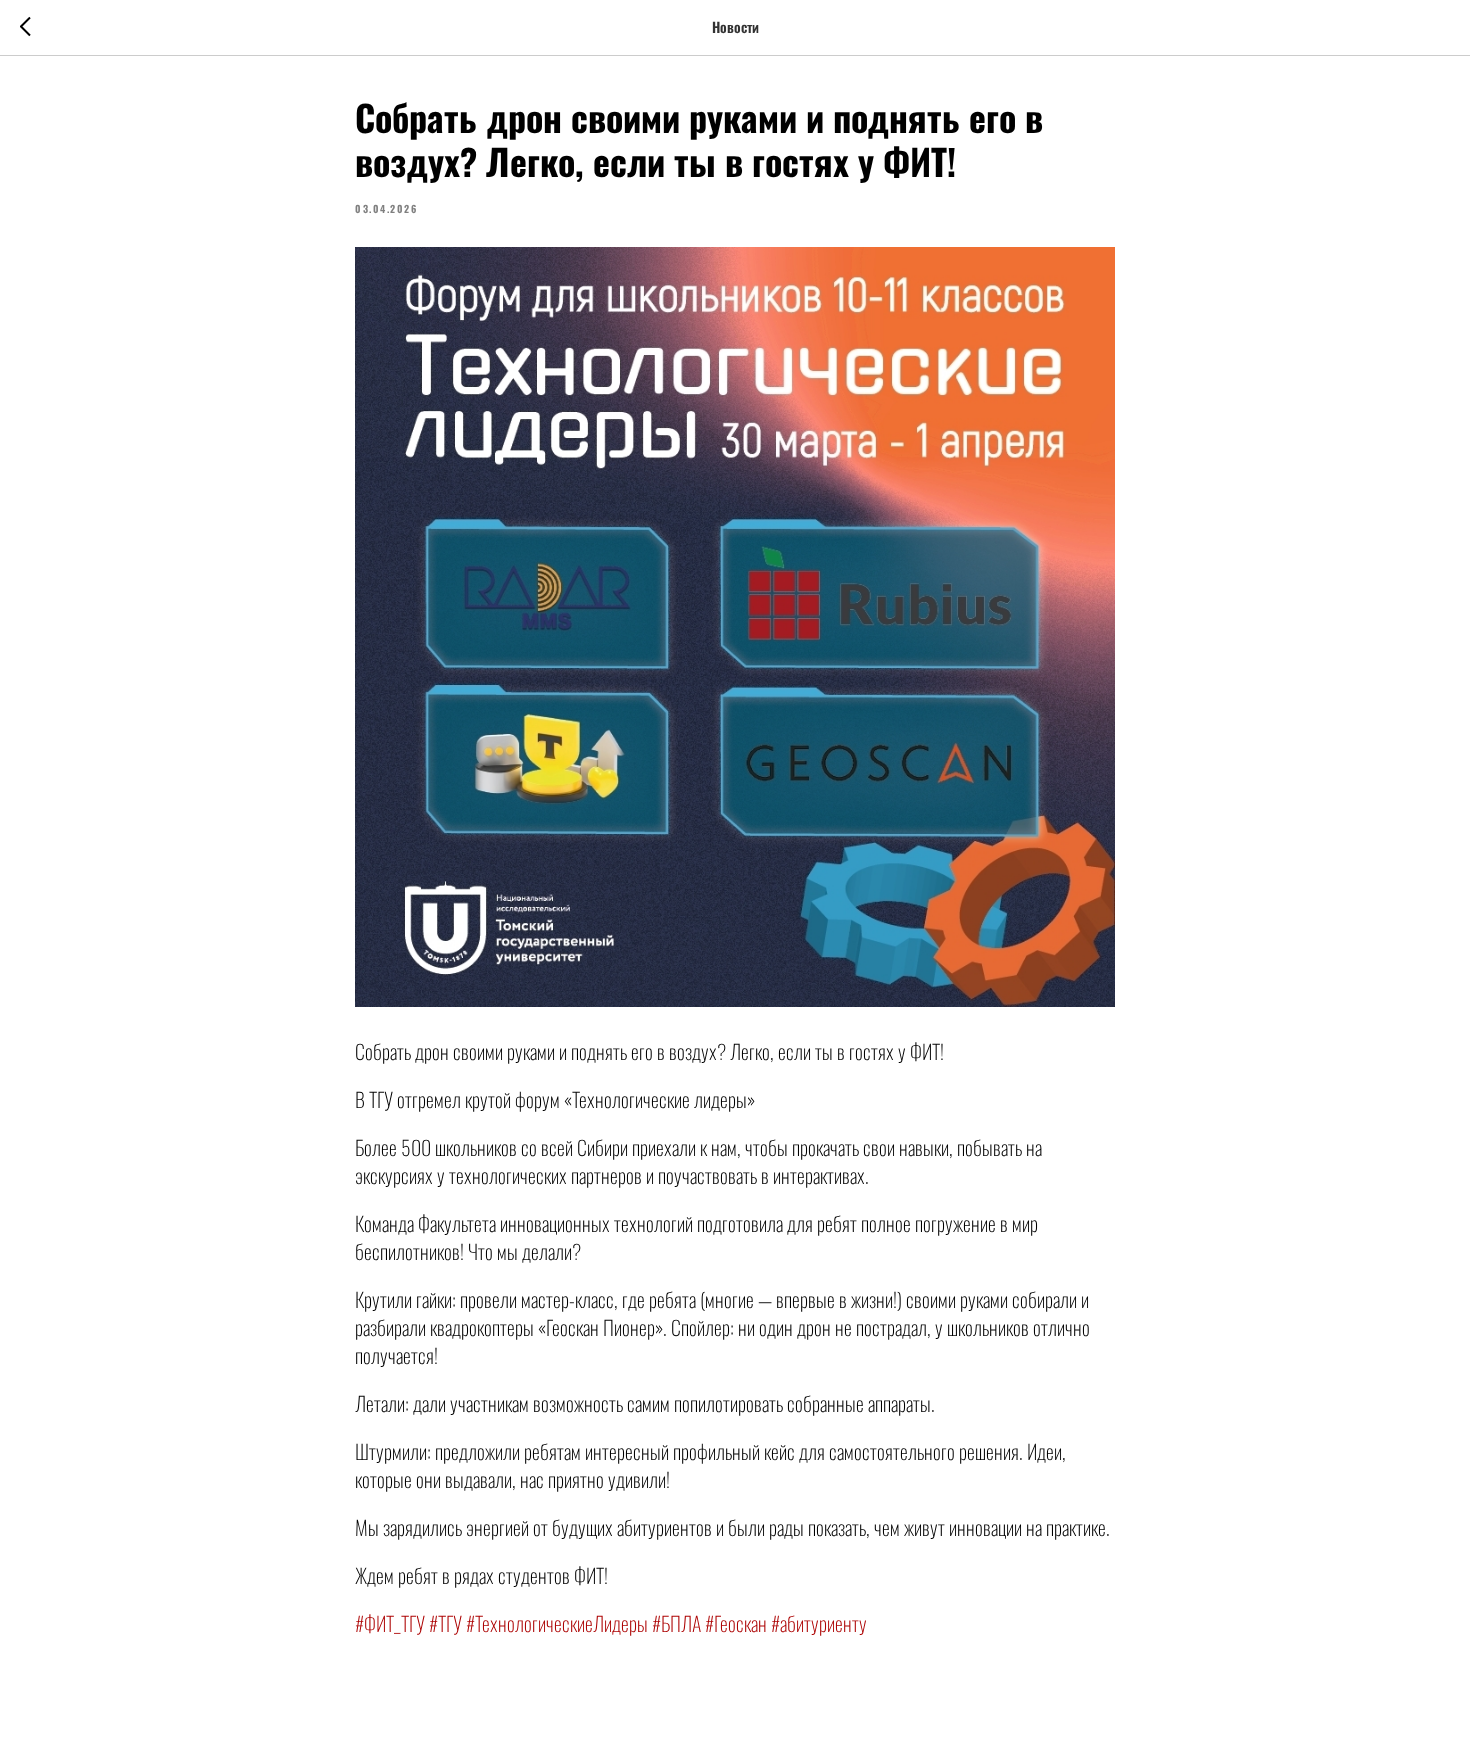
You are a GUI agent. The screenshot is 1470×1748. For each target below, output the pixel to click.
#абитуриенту (819, 1623)
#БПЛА (676, 1623)
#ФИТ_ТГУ (390, 1623)
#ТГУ (445, 1623)
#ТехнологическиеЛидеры (557, 1623)
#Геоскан (736, 1623)
